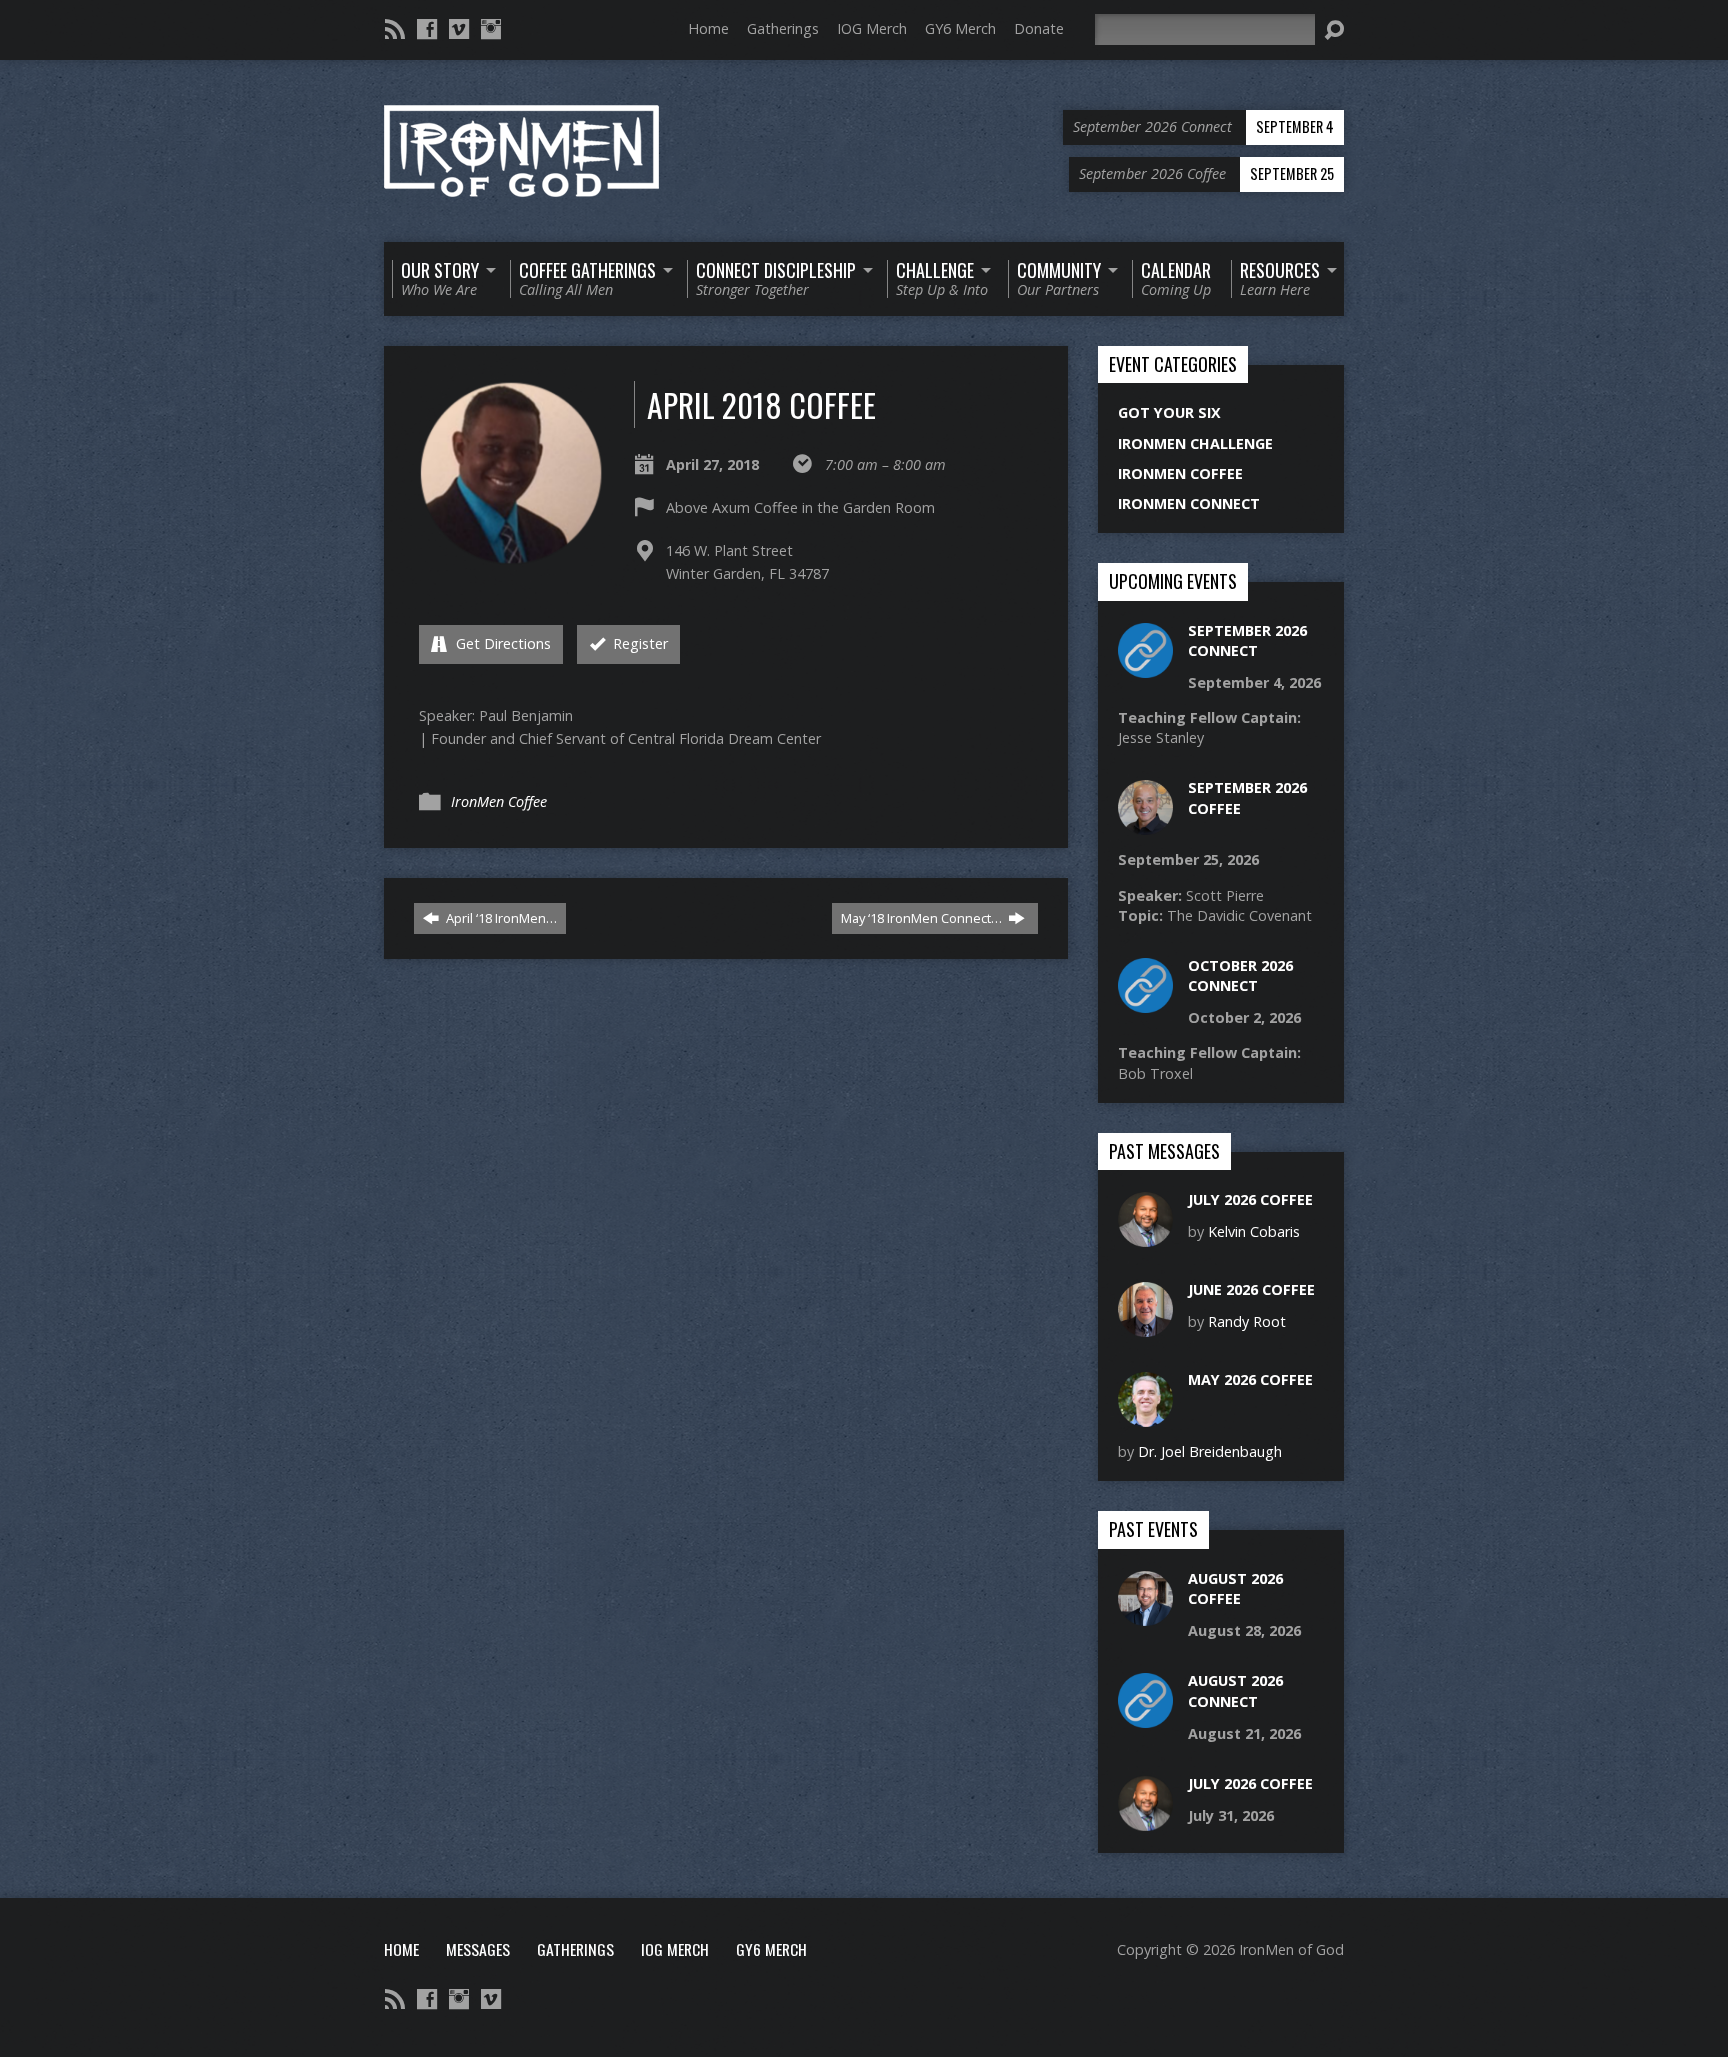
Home (708, 28)
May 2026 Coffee (1250, 1379)
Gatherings (783, 28)
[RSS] (395, 29)
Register (638, 643)
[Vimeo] (459, 29)
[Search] (1334, 30)
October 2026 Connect (1240, 975)
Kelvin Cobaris (1254, 1231)
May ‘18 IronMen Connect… (923, 918)
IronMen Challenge (1195, 443)
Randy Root (1247, 1321)
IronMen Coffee (499, 801)
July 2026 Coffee (1250, 1199)
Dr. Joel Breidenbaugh (1210, 1451)
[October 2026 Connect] (1145, 1002)
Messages (478, 1949)
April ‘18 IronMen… (500, 918)
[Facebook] (427, 29)
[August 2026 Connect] (1145, 1717)
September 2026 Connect (1247, 640)
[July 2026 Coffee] (1145, 1236)
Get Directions (501, 643)
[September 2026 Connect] (1145, 666)
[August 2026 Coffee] (1145, 1615)
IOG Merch (872, 28)
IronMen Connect (1189, 503)
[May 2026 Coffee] (1145, 1416)
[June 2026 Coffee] (1145, 1326)
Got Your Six (1169, 412)
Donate (1039, 28)
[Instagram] (491, 29)
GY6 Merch (960, 28)
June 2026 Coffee (1251, 1289)
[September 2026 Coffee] (1145, 824)
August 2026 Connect (1235, 1690)
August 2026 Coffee (1235, 1588)
